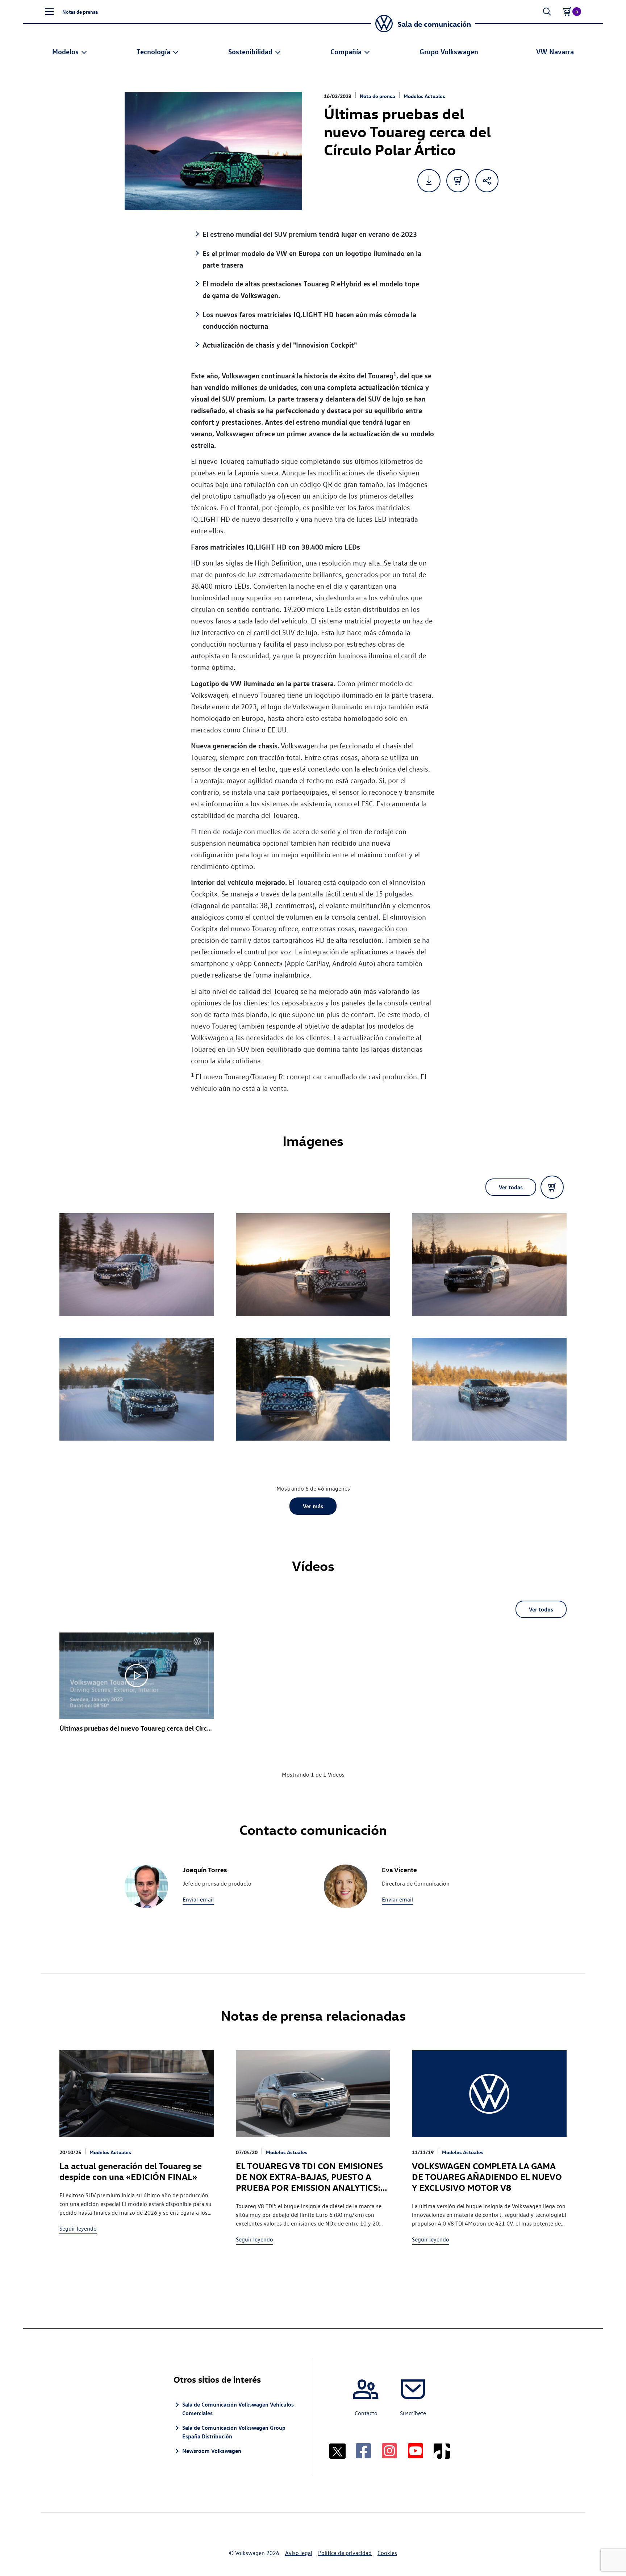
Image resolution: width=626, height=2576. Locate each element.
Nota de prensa (377, 96)
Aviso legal (299, 2553)
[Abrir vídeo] (137, 1676)
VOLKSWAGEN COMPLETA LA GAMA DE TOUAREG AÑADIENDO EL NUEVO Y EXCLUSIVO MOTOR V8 (487, 2176)
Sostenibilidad (250, 51)
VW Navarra (555, 51)
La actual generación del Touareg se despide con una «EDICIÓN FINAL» (131, 2171)
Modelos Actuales (424, 96)
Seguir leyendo (78, 2228)
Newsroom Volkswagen (212, 2451)
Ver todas (511, 1187)
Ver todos (541, 1609)
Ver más (313, 1506)
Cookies (387, 2553)
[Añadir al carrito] (458, 181)
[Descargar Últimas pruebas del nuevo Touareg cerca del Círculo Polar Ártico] (429, 181)
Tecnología (153, 51)
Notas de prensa (80, 12)
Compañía (346, 51)
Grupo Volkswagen (449, 51)
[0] (567, 12)
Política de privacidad (345, 2553)
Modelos (65, 51)
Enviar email (198, 1899)
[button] (49, 12)
